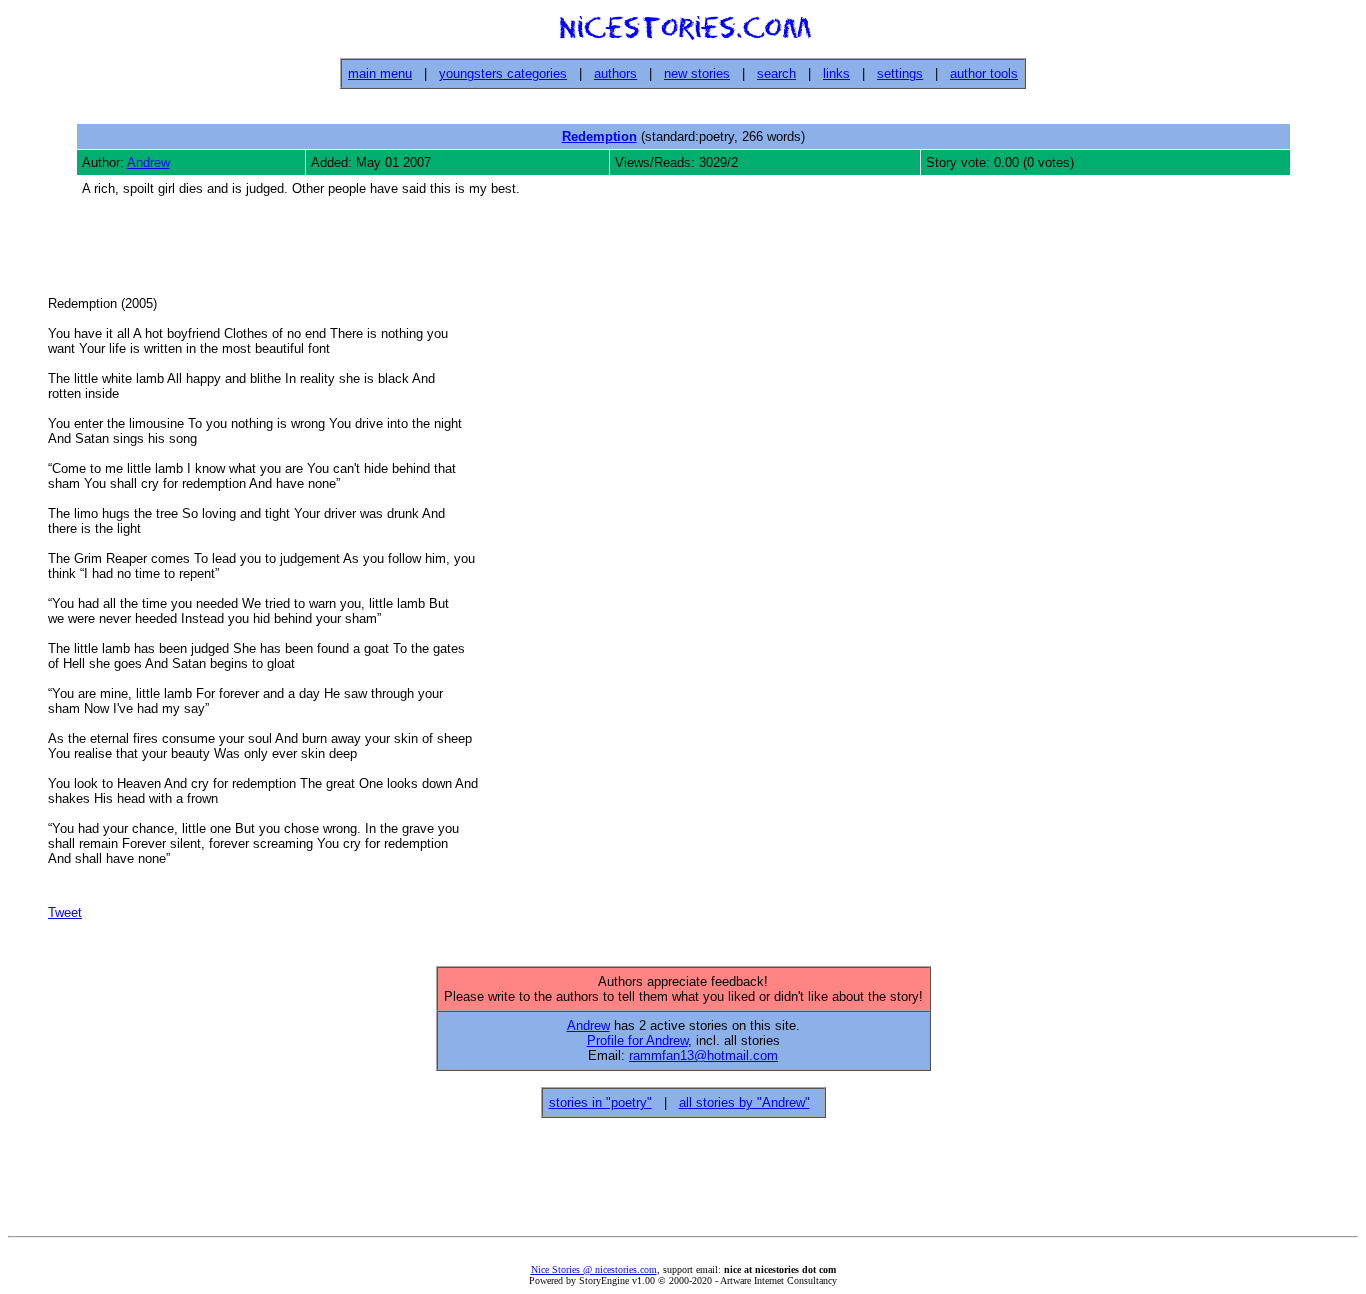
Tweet (65, 912)
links (836, 73)
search (776, 73)
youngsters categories (503, 73)
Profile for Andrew (637, 1040)
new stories (697, 73)
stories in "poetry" (600, 1102)
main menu (380, 73)
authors (615, 73)
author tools (984, 73)
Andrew (148, 162)
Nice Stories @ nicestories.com (594, 1269)
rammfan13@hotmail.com (703, 1055)
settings (900, 73)
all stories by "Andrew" (744, 1102)
